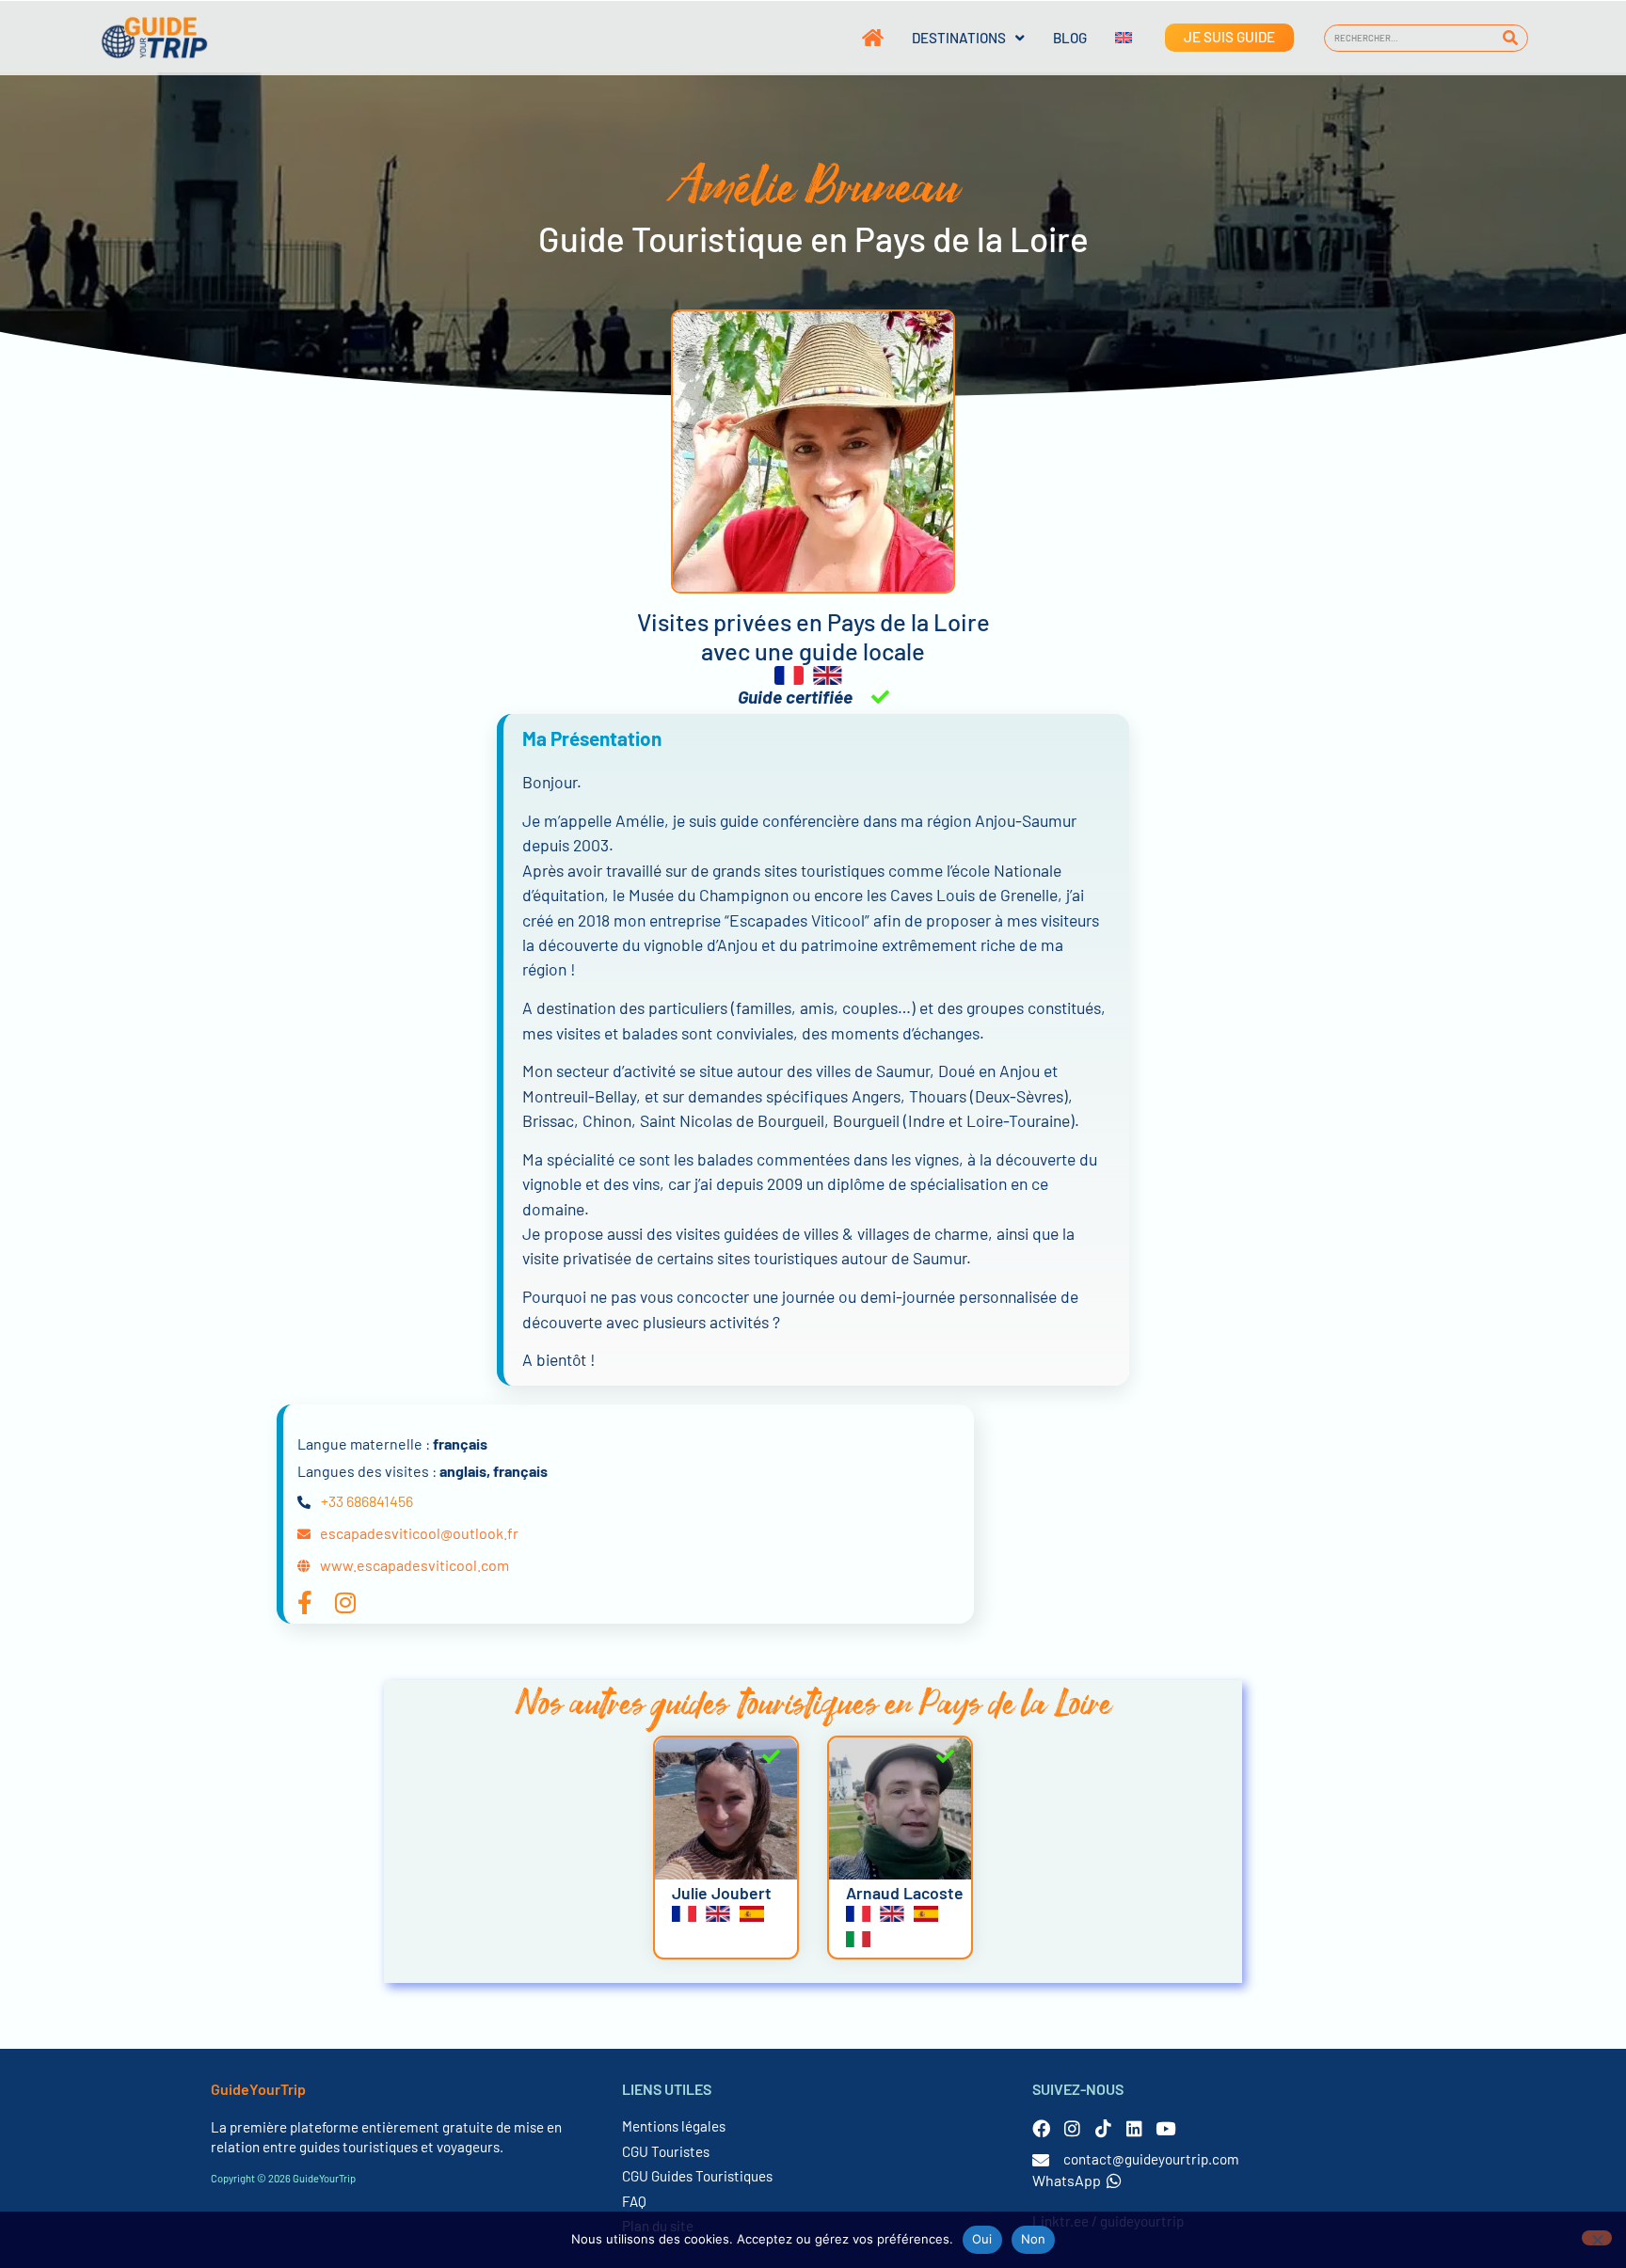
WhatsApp (1067, 2180)
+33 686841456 (367, 1501)
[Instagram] (1072, 2128)
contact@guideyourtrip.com (1151, 2159)
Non (1034, 2239)
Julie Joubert (722, 1893)
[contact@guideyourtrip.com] (1041, 2160)
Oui (982, 2239)
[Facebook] (1041, 2128)
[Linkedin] (1134, 2128)
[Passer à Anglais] (1109, 38)
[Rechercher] (1511, 38)
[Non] (1597, 2238)
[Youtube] (1165, 2128)
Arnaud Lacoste (905, 1893)
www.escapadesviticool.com (414, 1565)
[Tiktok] (1103, 2128)
